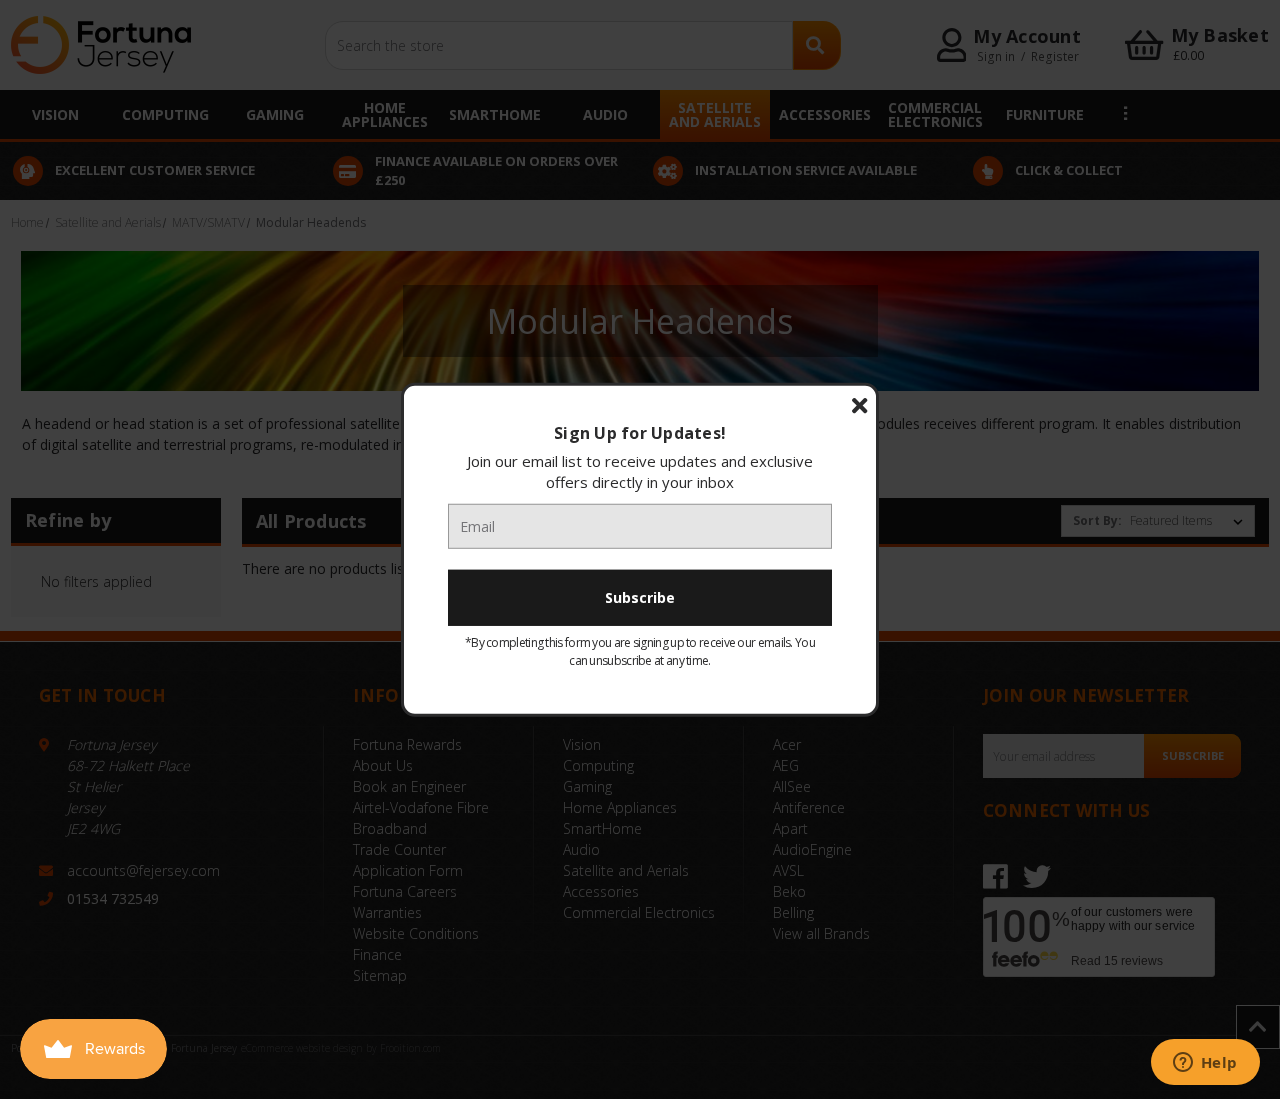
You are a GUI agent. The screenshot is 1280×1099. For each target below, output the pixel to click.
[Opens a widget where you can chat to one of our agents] (1205, 1064)
